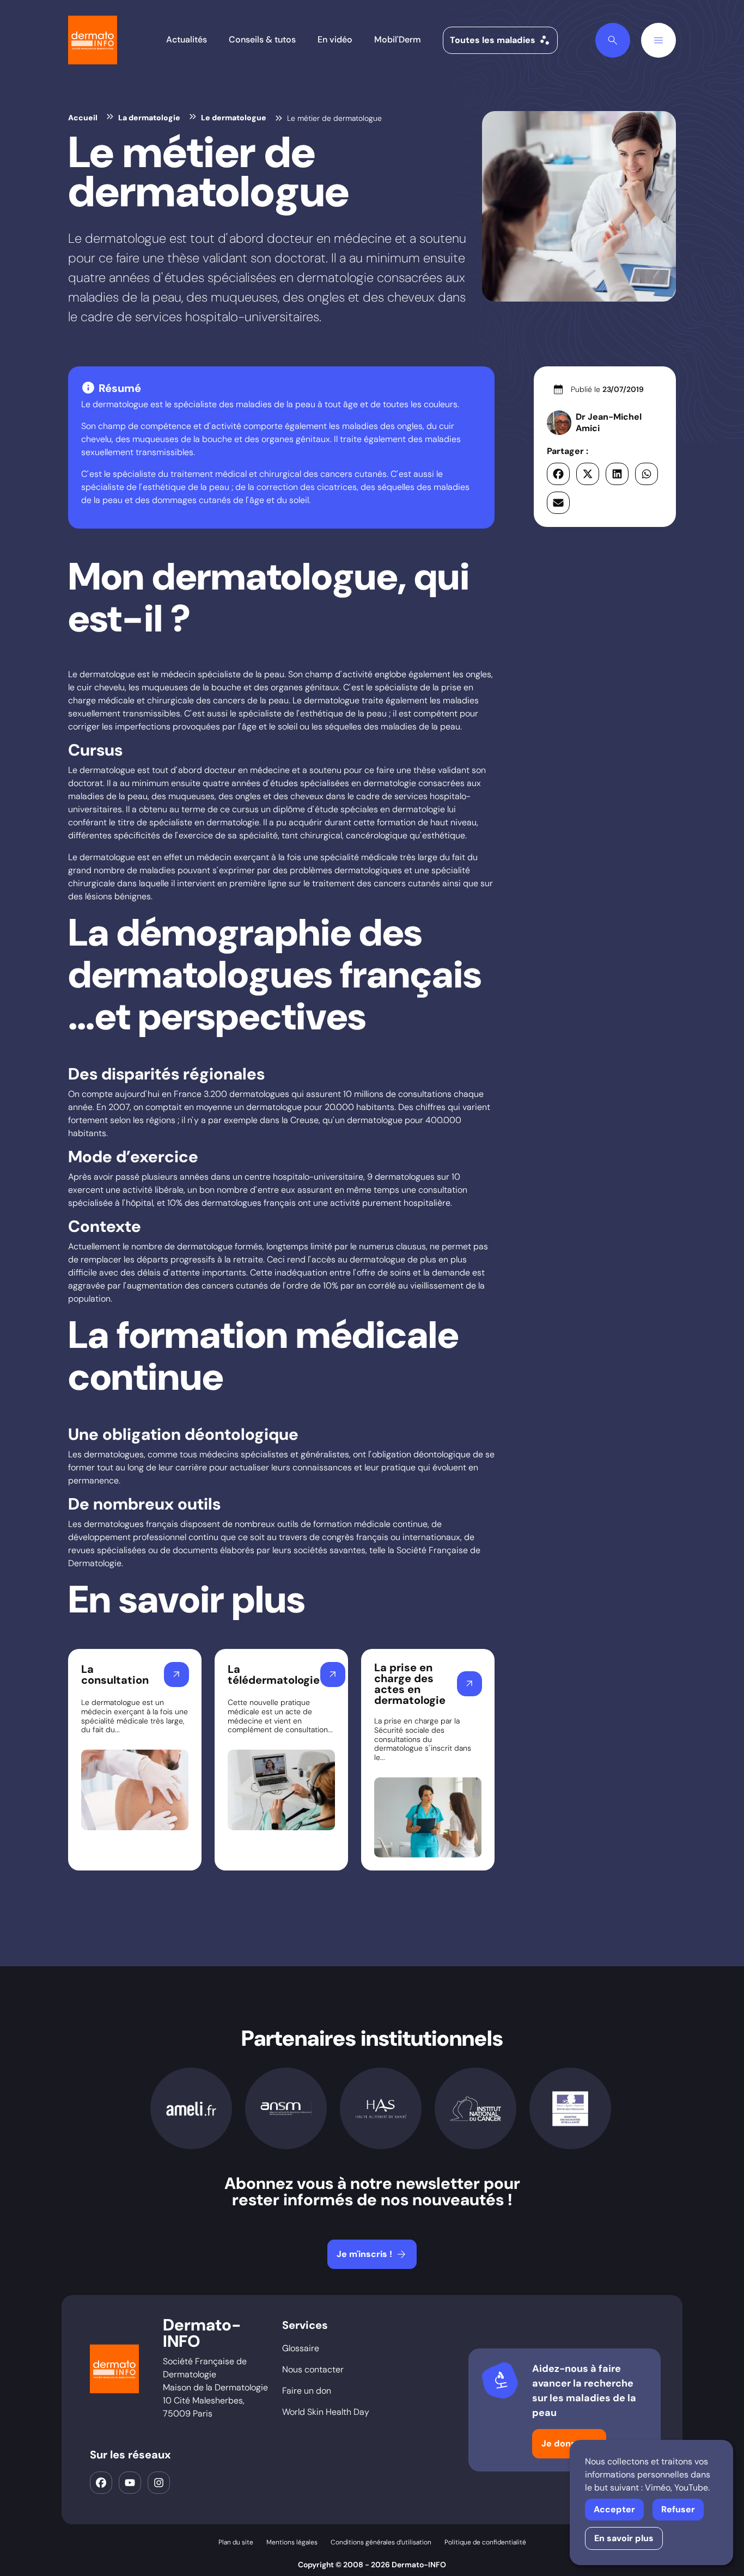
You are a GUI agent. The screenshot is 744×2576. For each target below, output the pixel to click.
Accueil (83, 118)
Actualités (187, 39)
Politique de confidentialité (485, 2542)
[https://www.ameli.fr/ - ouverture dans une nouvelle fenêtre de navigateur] (191, 2109)
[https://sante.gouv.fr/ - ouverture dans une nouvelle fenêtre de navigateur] (570, 2109)
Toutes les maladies (501, 40)
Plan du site (236, 2542)
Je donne (569, 2444)
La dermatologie (149, 118)
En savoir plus (624, 2538)
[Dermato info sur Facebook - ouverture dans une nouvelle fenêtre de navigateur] (101, 2483)
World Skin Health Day (326, 2412)
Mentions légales (292, 2542)
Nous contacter (313, 2369)
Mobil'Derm (398, 39)
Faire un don (307, 2391)
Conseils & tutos (262, 39)
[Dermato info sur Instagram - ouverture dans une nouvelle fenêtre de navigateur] (159, 2483)
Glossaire (301, 2348)
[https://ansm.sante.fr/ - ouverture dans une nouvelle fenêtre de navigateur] (286, 2109)
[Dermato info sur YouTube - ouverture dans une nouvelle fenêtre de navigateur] (130, 2483)
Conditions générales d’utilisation (381, 2542)
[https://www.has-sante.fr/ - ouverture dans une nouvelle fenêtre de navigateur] (381, 2108)
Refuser (678, 2509)
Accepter (614, 2509)
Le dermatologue (234, 118)
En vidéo (335, 39)
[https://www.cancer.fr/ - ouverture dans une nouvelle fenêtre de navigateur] (475, 2109)
